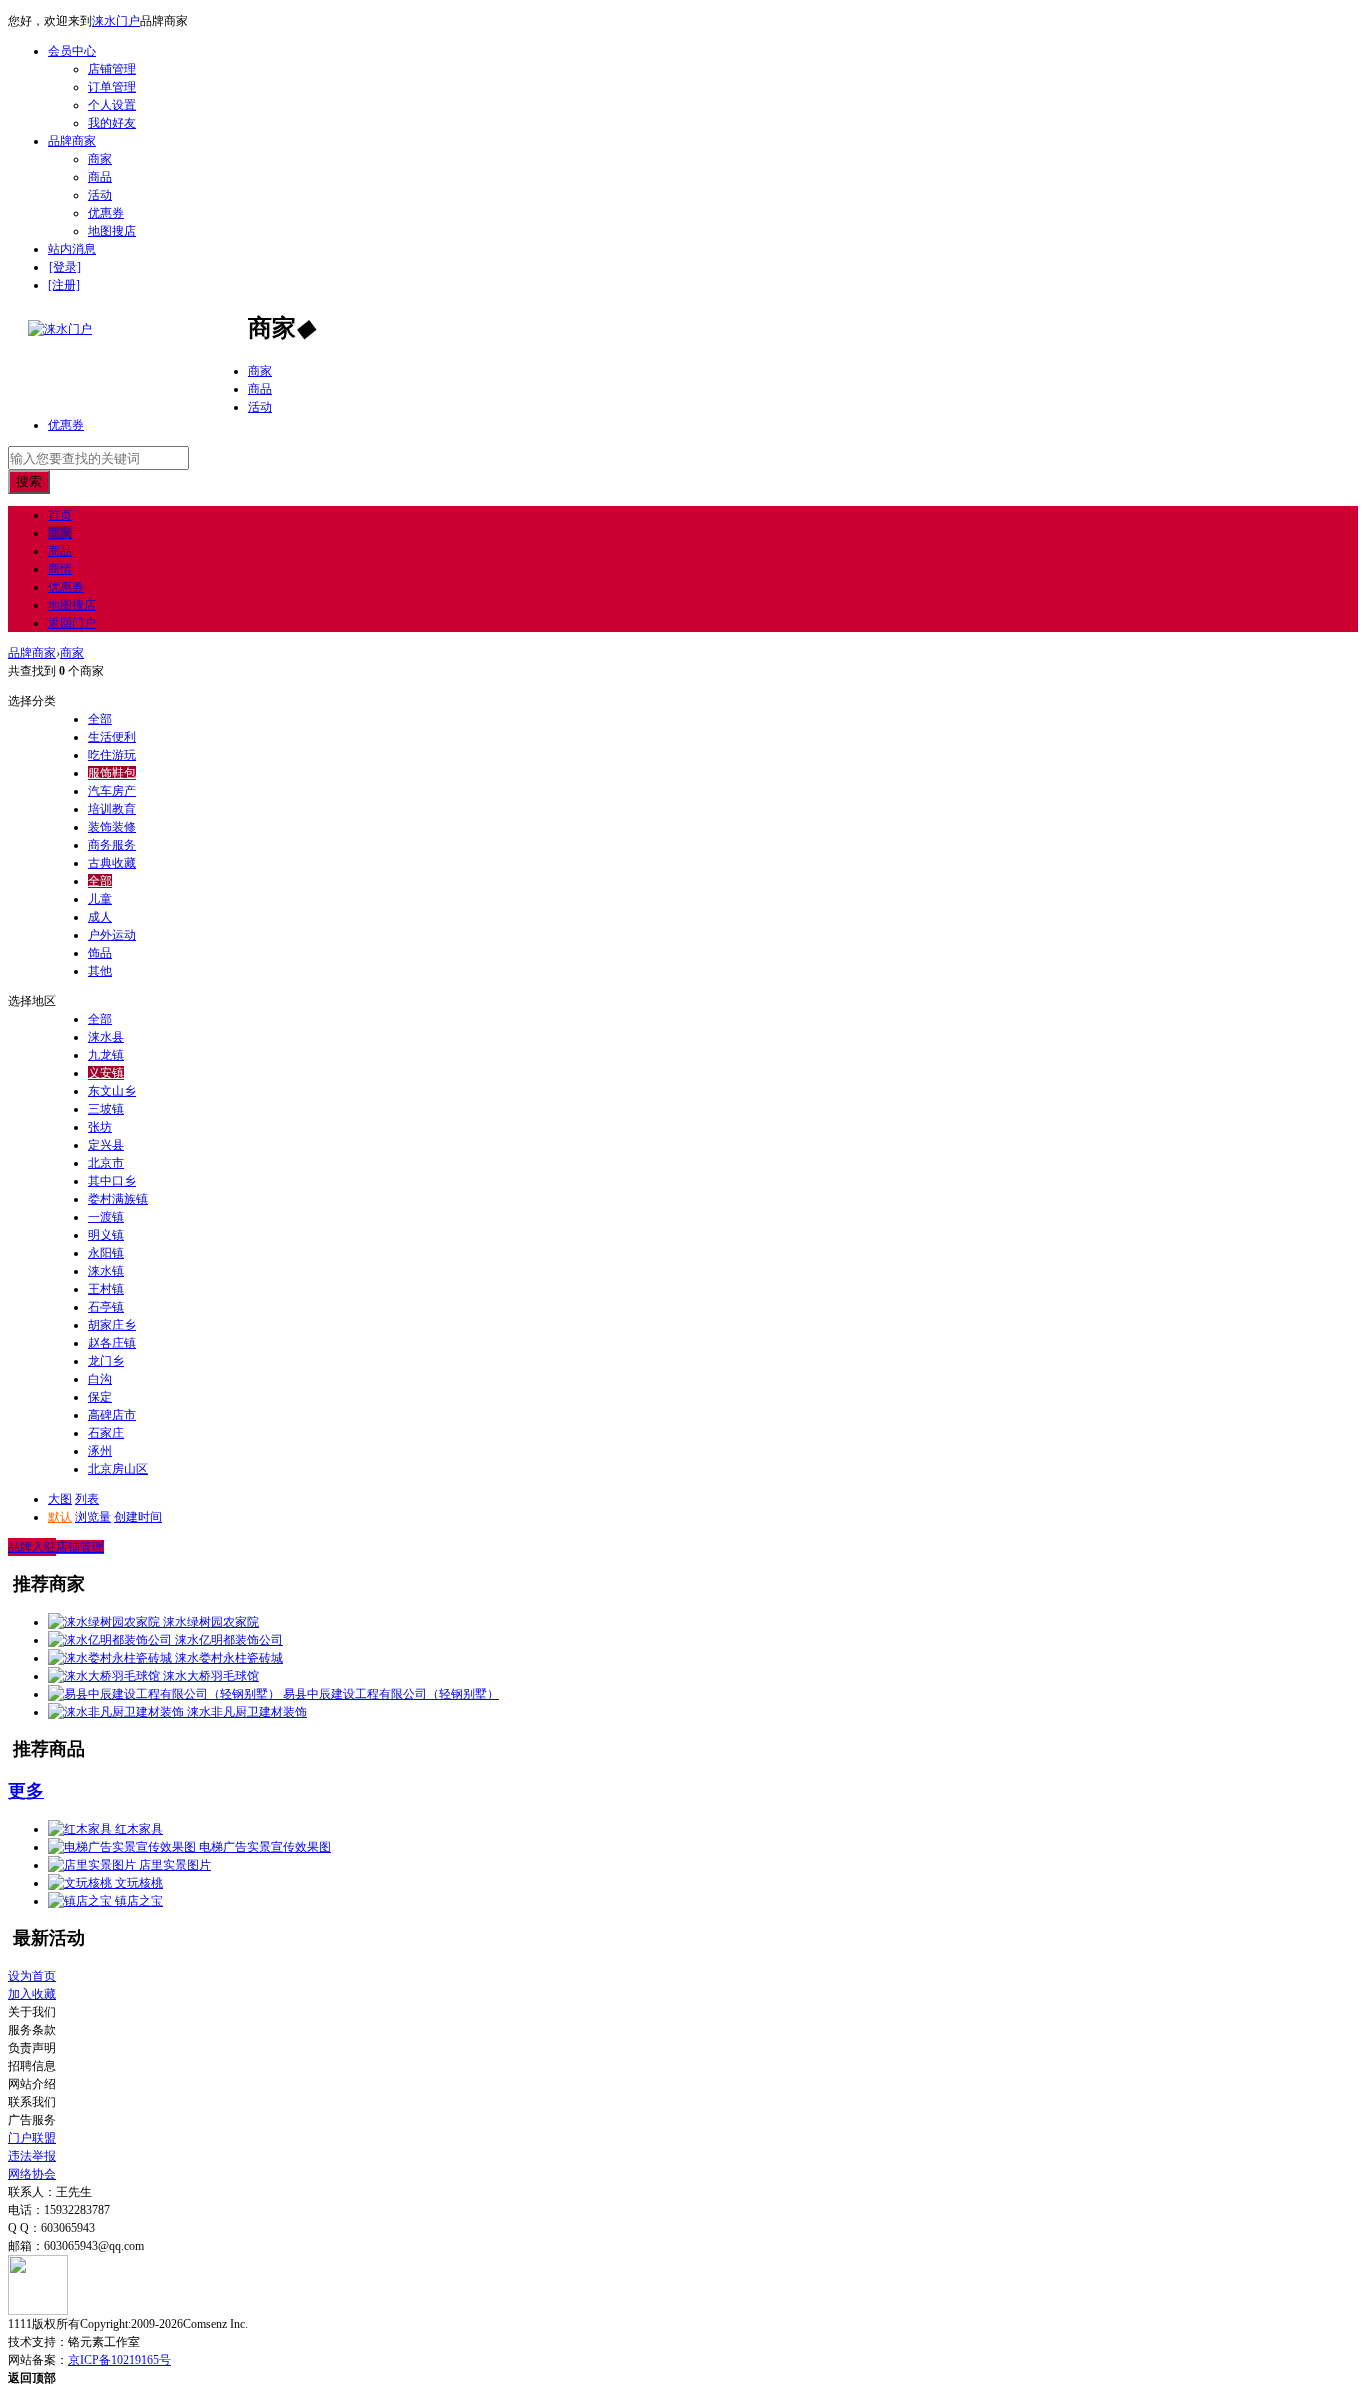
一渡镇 (106, 1217)
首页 (60, 515)
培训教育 (112, 809)
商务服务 (112, 845)
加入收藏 (32, 1994)
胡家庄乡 (112, 1325)
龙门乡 (106, 1361)
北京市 (106, 1163)
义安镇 (106, 1073)
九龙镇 (106, 1055)
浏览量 (93, 1517)
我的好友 (112, 123)
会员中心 (72, 51)
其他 (100, 971)
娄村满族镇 (118, 1199)
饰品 (100, 953)
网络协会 (32, 2174)
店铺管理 (112, 69)
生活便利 (112, 737)
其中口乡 (112, 1181)
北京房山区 (118, 1469)
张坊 (100, 1127)
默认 (60, 1517)
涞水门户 (116, 21)
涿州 (100, 1451)
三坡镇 (106, 1109)
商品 (100, 177)
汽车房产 (112, 791)
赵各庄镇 (112, 1343)
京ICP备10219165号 (119, 2360)
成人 (100, 917)
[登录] (65, 267)
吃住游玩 (112, 755)
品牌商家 (72, 141)
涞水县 (106, 1037)
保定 (100, 1397)
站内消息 (72, 249)
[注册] (64, 285)
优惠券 (106, 213)
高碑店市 (112, 1415)
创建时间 (138, 1517)
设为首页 (32, 1976)
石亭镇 (106, 1307)
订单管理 (112, 87)
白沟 (100, 1379)
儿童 (100, 899)
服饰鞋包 (112, 773)
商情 (60, 569)
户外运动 (112, 935)
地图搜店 (112, 231)
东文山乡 (112, 1091)
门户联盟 (32, 2138)
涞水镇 (106, 1271)
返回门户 (72, 623)
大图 (60, 1499)
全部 (100, 719)
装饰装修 (112, 827)
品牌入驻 (32, 1547)
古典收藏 (112, 863)
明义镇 (106, 1235)
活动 (100, 195)
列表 (87, 1499)
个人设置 (112, 105)
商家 (100, 159)
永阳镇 (106, 1253)
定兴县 (106, 1145)
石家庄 (106, 1433)
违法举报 (32, 2156)
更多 (26, 1791)
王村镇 (106, 1289)
